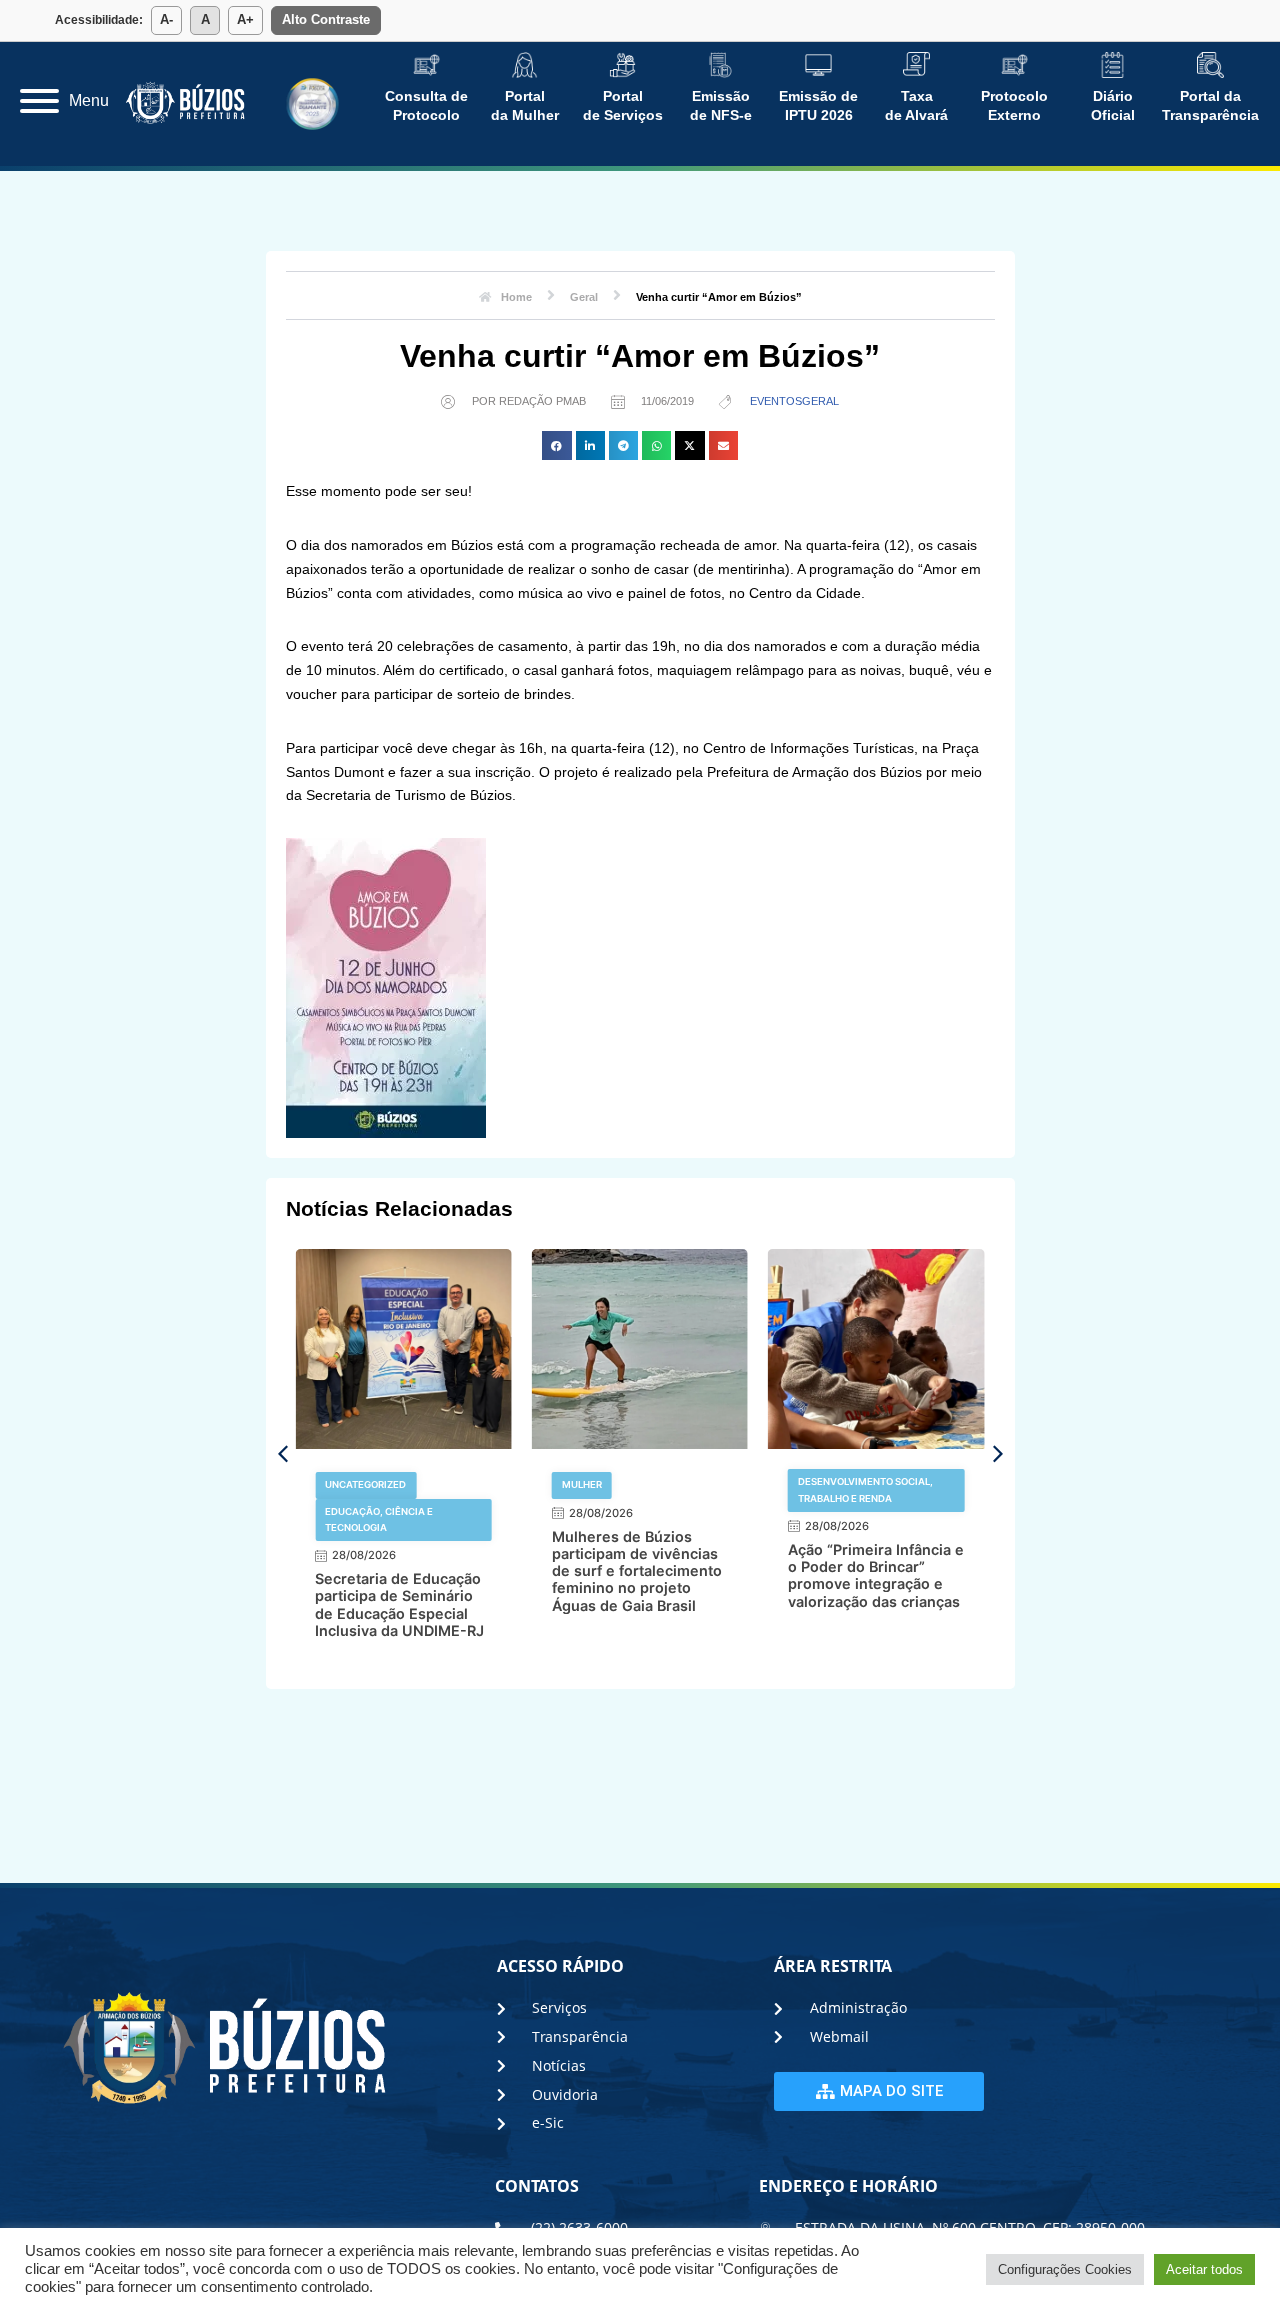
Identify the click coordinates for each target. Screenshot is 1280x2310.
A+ (245, 19)
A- (166, 19)
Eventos (776, 401)
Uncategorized (365, 1484)
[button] (556, 445)
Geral (820, 401)
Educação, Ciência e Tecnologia (379, 1519)
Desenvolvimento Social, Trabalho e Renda (865, 1489)
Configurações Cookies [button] (1065, 2269)
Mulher (582, 1484)
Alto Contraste (326, 19)
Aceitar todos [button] (1204, 2269)
